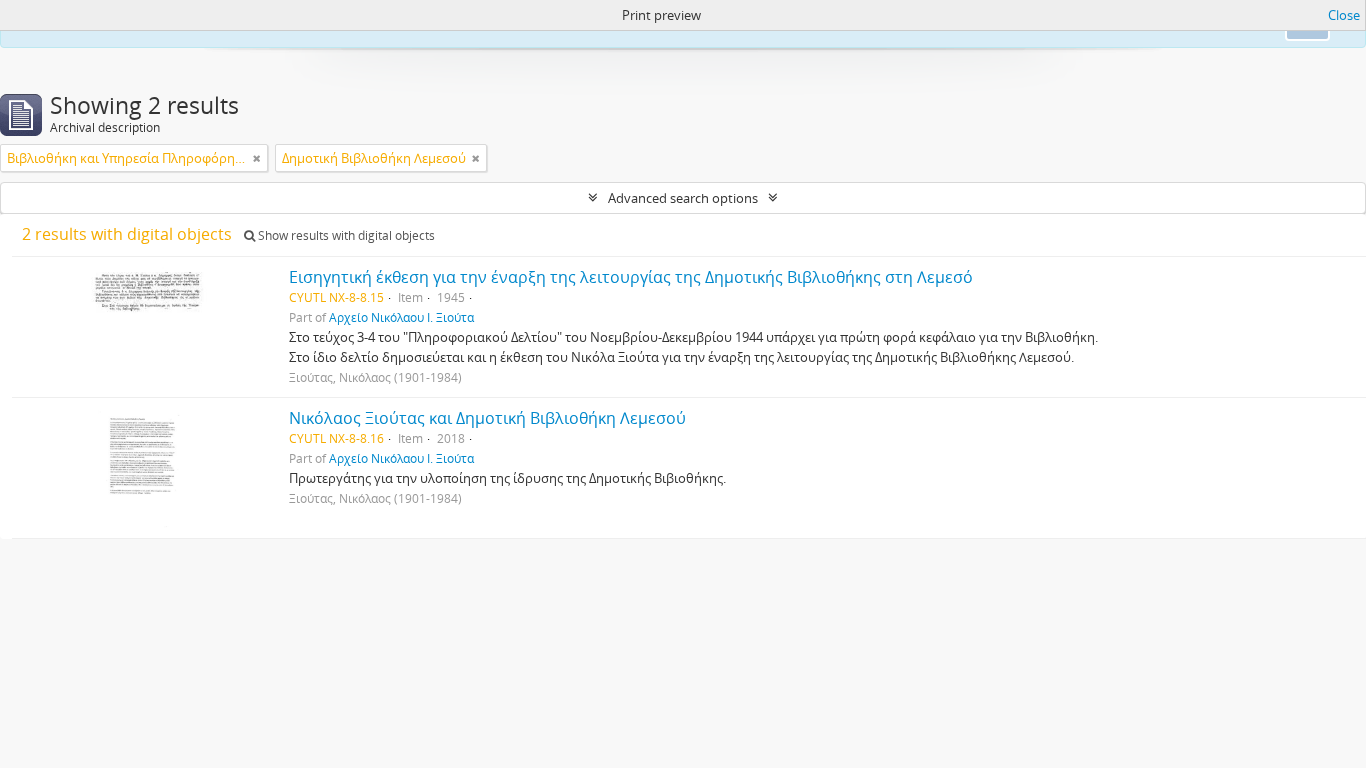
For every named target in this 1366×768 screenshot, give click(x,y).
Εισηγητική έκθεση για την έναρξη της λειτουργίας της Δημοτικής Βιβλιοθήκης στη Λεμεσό (631, 277)
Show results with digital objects (345, 235)
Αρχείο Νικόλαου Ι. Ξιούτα (401, 317)
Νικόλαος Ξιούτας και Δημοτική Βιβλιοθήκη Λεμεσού (487, 418)
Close (1344, 15)
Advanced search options (683, 198)
